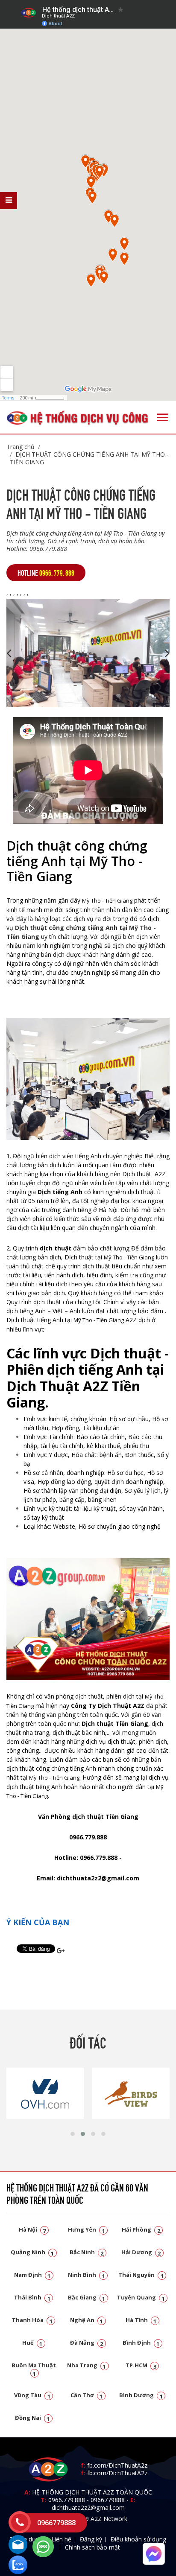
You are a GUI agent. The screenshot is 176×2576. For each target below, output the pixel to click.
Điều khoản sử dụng (138, 2539)
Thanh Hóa (32, 2320)
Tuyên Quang (141, 2297)
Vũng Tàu (32, 2395)
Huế (32, 2343)
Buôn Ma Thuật (34, 2369)
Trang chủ (21, 447)
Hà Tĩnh (141, 2320)
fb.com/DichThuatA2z (117, 2465)
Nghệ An (87, 2320)
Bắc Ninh (87, 2252)
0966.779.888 (67, 2500)
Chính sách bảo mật (92, 2547)
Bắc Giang (87, 2297)
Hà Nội (32, 2229)
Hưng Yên (87, 2229)
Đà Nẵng (87, 2343)
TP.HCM (141, 2365)
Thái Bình (32, 2297)
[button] (73, 2134)
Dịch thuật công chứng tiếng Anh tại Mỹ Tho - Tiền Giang (89, 458)
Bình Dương (141, 2395)
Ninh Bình (87, 2275)
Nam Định (32, 2275)
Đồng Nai (32, 2418)
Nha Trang (87, 2365)
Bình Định (141, 2343)
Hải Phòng (141, 2229)
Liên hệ (61, 2539)
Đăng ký (91, 2539)
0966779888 (108, 2500)
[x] (9, 201)
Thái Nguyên (141, 2275)
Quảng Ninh (32, 2252)
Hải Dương (141, 2252)
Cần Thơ (87, 2395)
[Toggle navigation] (163, 417)
